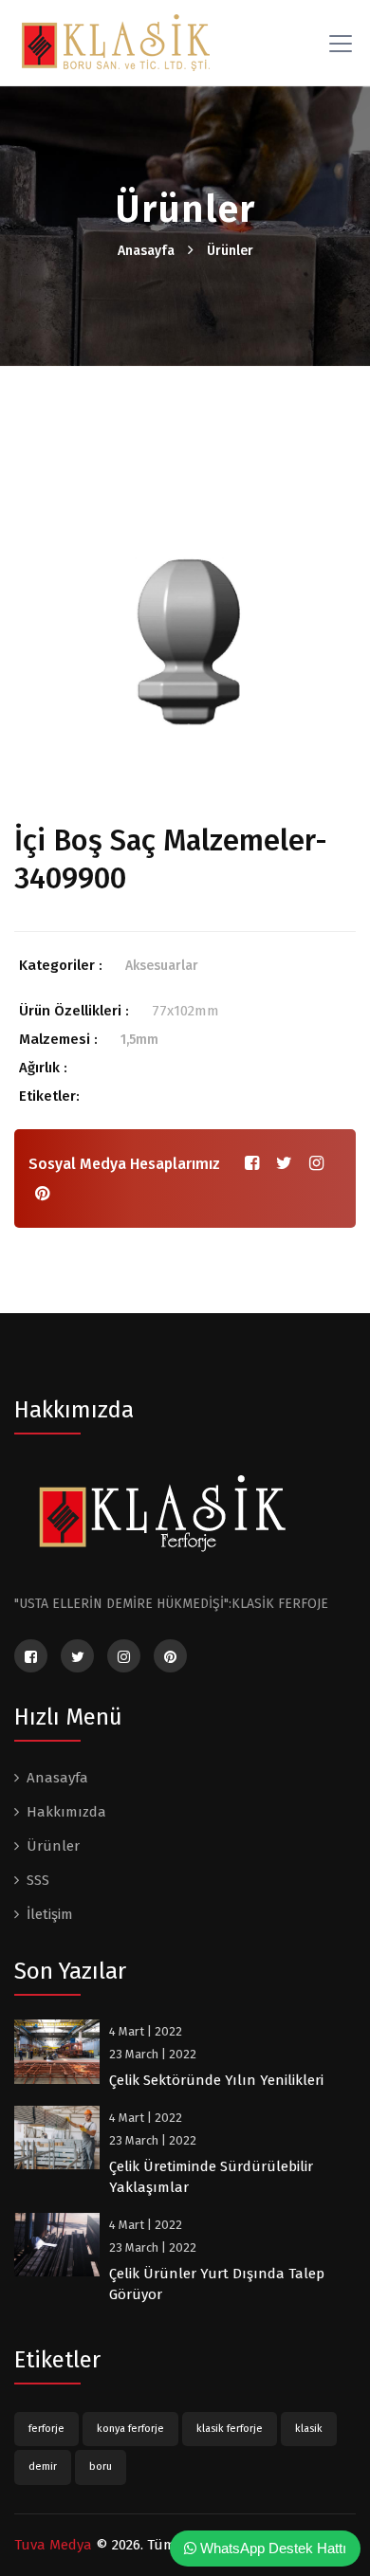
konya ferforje (130, 2429)
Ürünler (230, 251)
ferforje (46, 2429)
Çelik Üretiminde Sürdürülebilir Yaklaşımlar (211, 2177)
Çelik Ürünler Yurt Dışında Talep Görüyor (217, 2284)
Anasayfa (146, 251)
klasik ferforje (230, 2429)
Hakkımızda (66, 1812)
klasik (309, 2429)
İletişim (50, 1914)
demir (43, 2466)
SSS (38, 1880)
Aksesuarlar (162, 966)
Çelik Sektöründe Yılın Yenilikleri (216, 2080)
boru (101, 2466)
